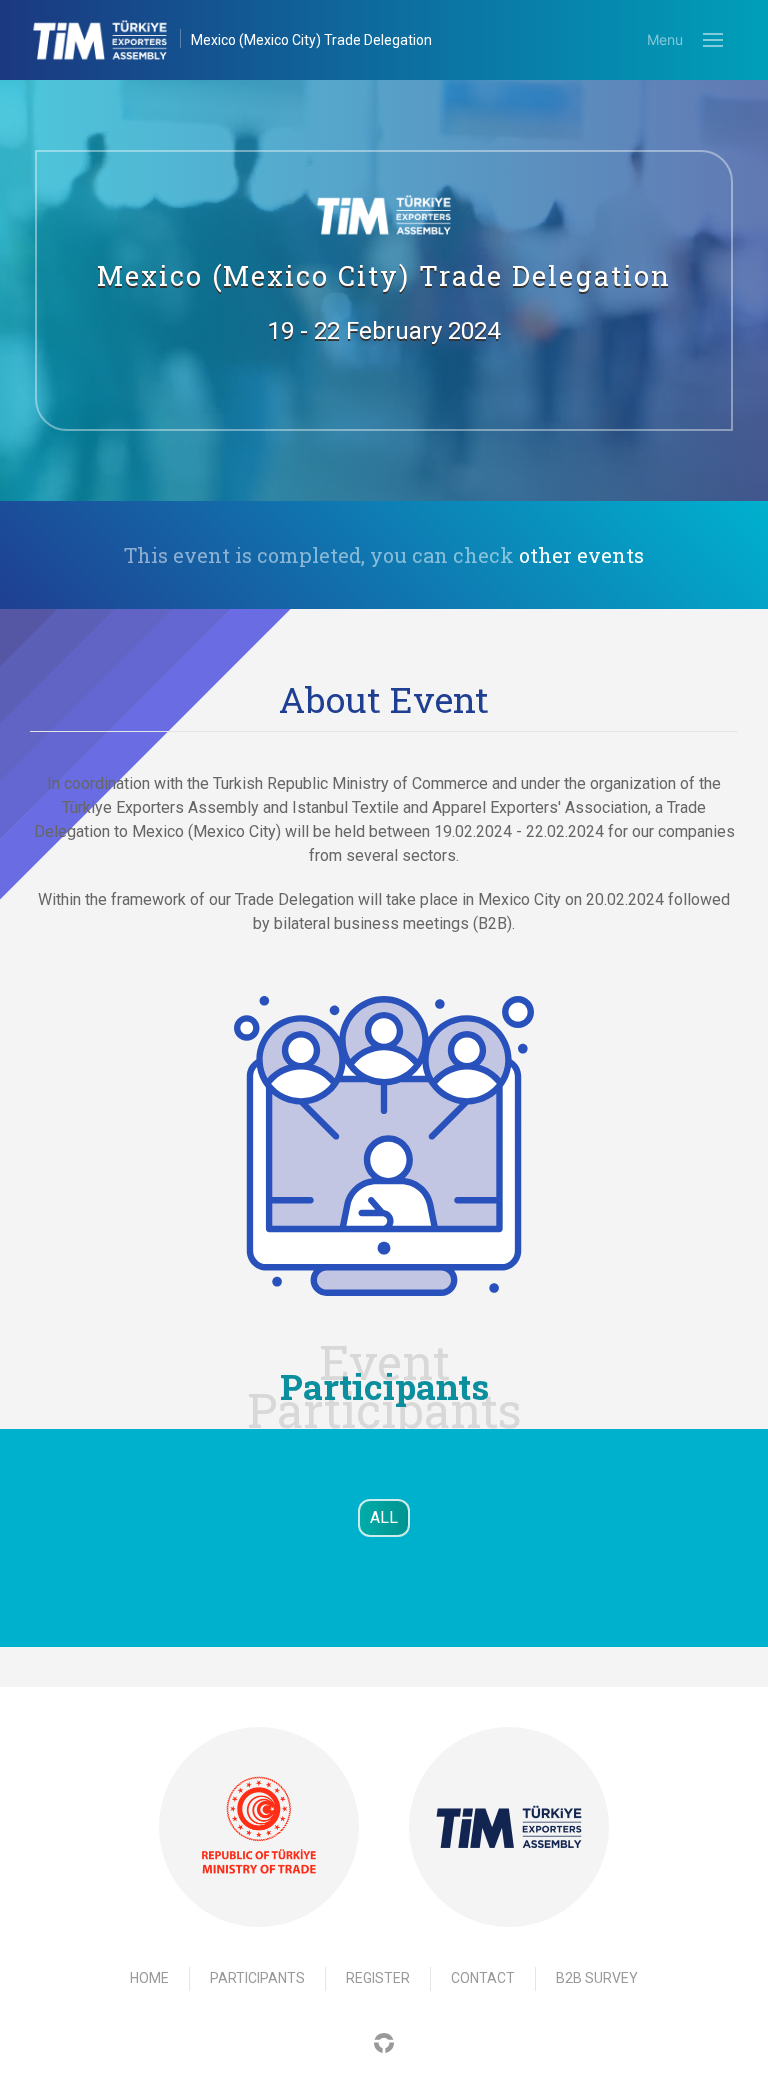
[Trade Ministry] (259, 1826)
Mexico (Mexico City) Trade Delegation (311, 40)
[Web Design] (384, 2042)
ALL (384, 1517)
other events (581, 555)
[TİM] (509, 1827)
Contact (483, 1978)
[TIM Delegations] (110, 40)
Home (149, 1978)
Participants (257, 1978)
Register (378, 1978)
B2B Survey (597, 1978)
